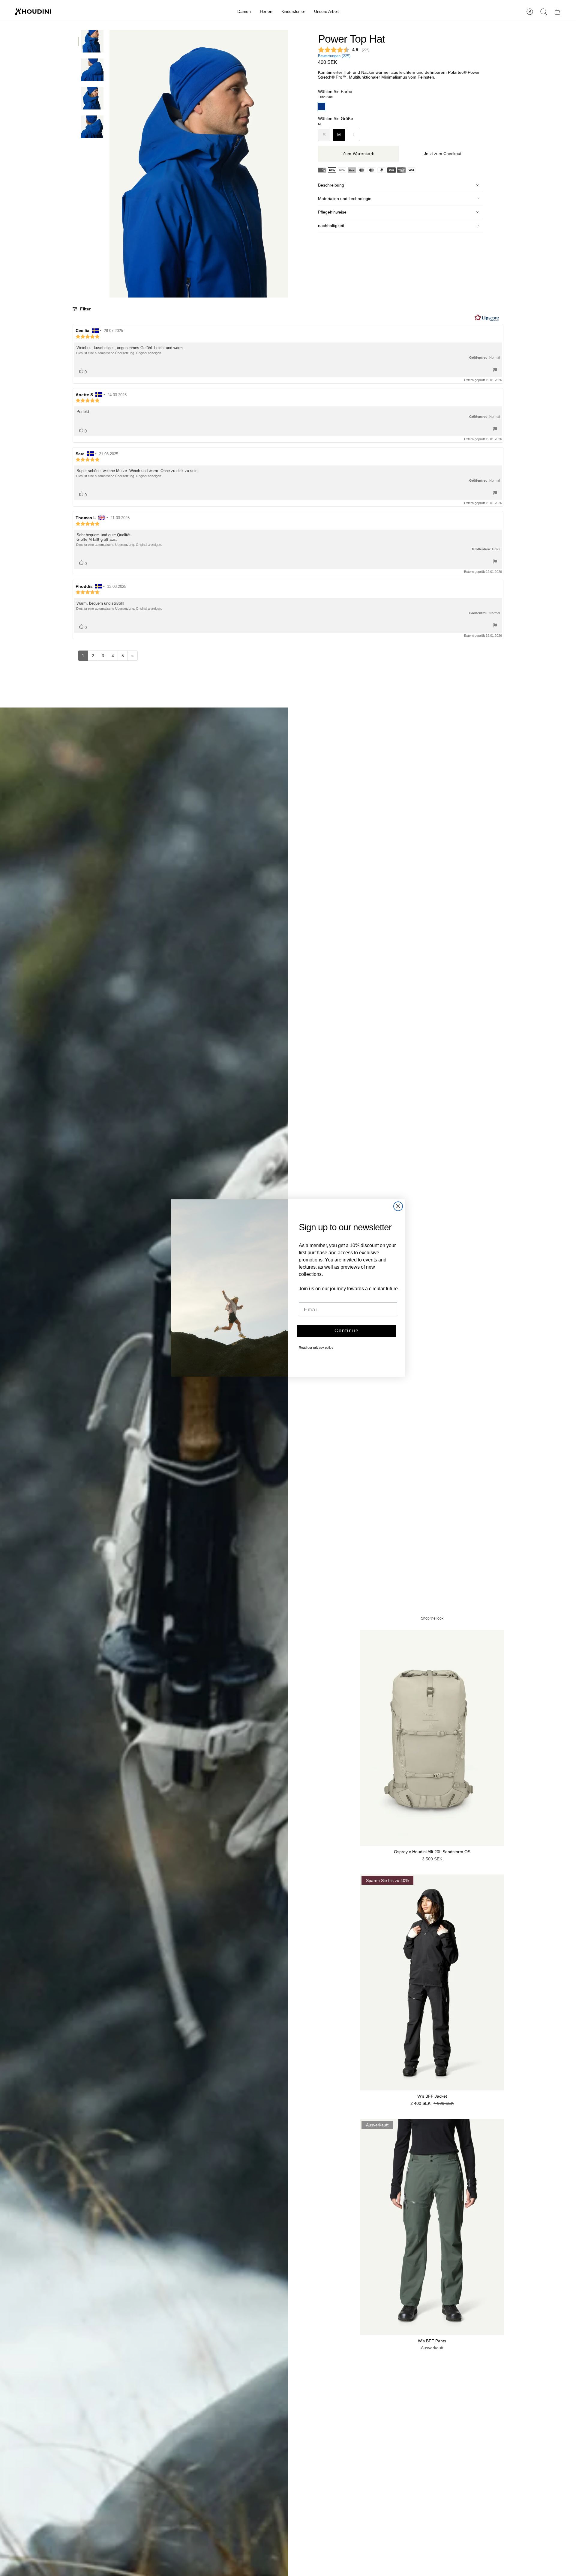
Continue (347, 1331)
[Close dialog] (398, 1206)
